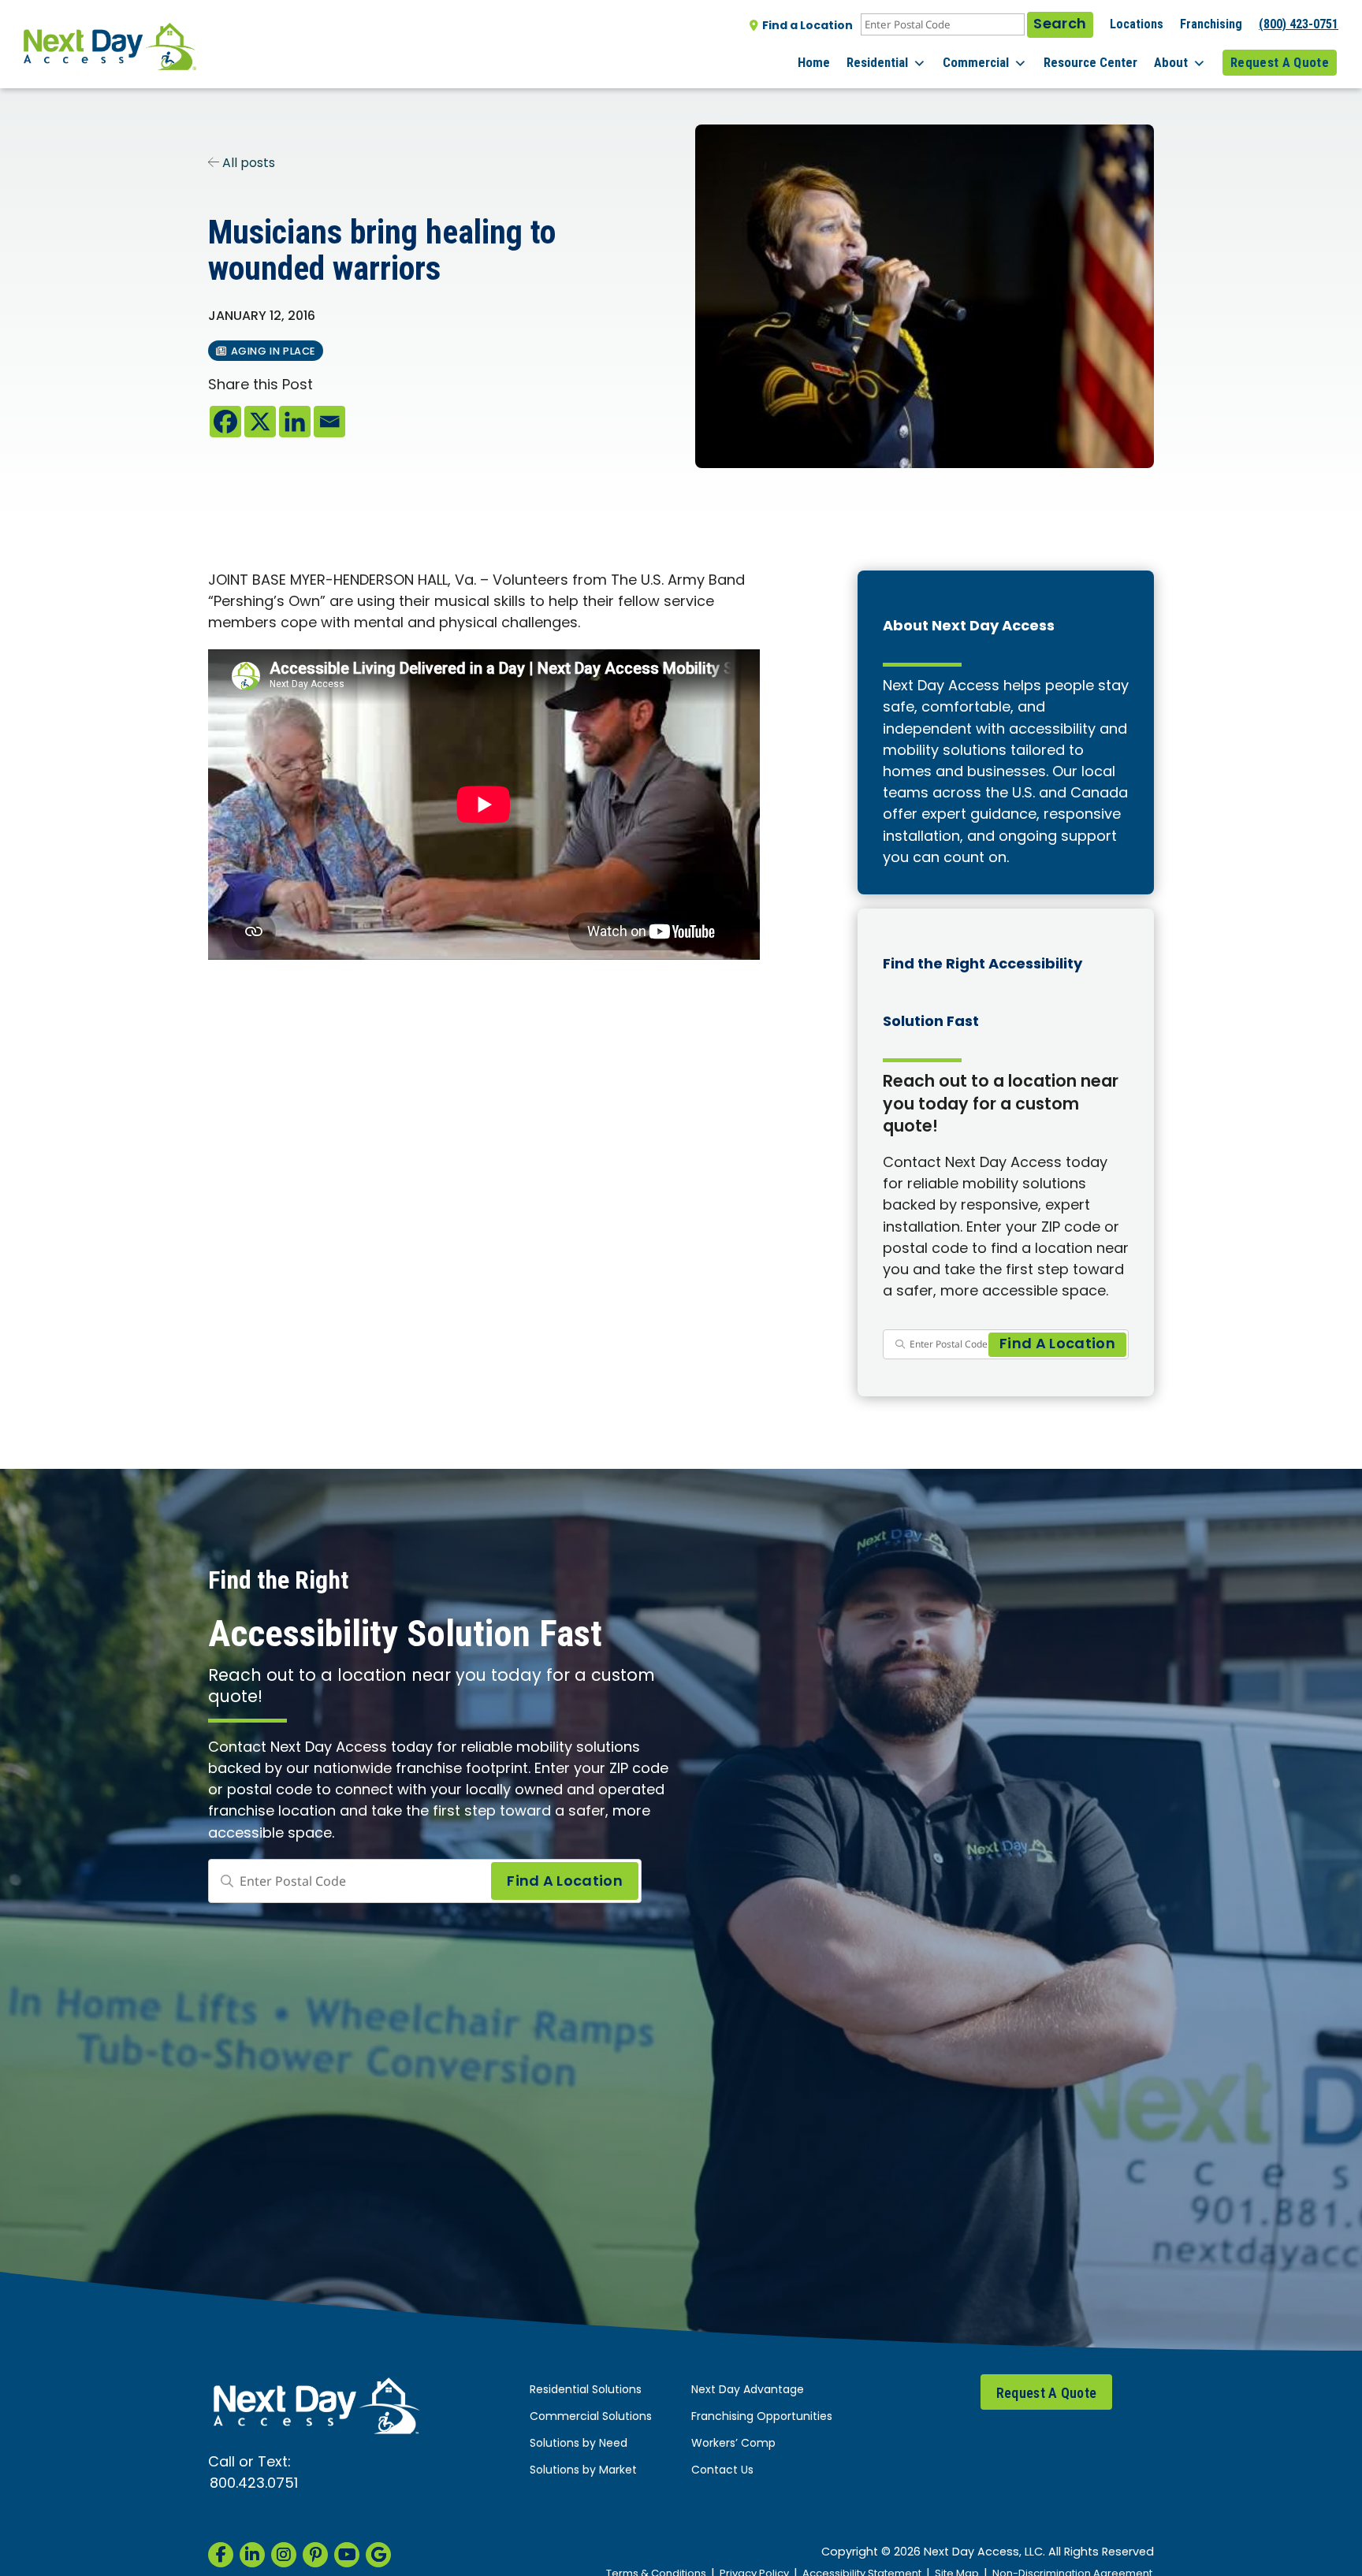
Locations (1137, 24)
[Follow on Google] (378, 2555)
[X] (260, 422)
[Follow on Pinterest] (315, 2555)
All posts (247, 164)
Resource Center (1090, 62)
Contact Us (722, 2471)
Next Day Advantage (748, 2390)
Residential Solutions (586, 2390)
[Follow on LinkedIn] (252, 2555)
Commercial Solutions (591, 2417)
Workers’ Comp (733, 2444)
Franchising (1211, 24)
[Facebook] (225, 422)
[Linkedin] (295, 422)
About (1171, 62)
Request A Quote (1280, 62)
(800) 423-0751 (1299, 24)
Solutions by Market (583, 2471)
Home (814, 62)
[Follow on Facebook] (221, 2555)
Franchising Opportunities (762, 2417)
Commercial (976, 62)
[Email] (329, 422)
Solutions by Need (579, 2444)
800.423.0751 (254, 2484)
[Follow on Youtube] (347, 2555)
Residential (877, 62)
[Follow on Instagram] (284, 2555)
